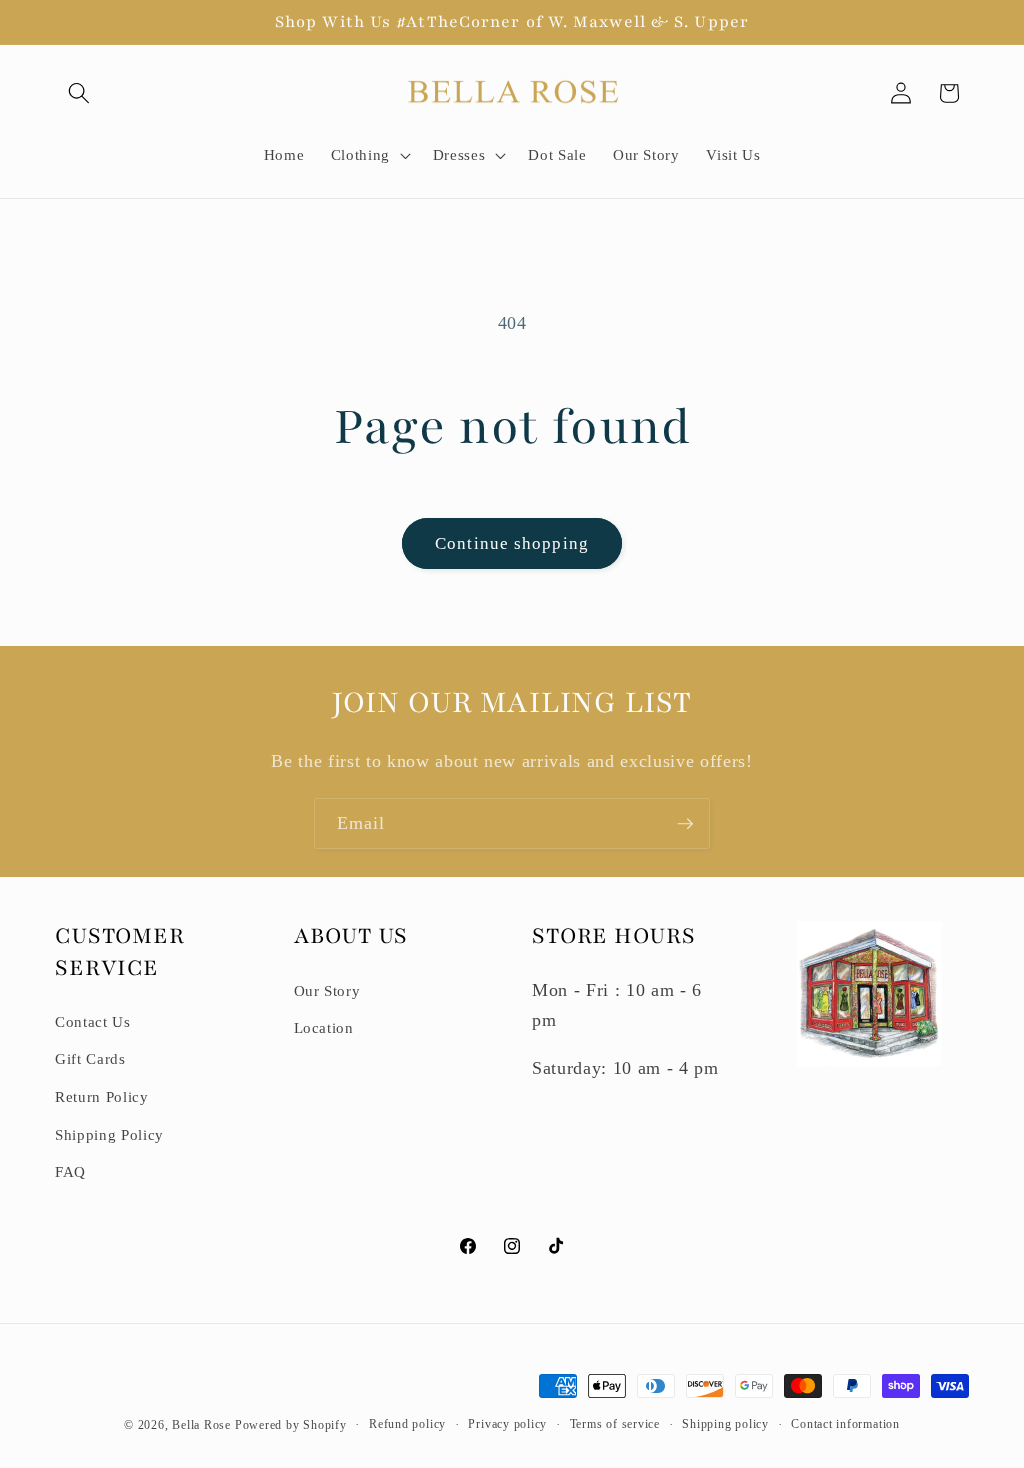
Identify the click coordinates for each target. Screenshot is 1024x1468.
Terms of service (615, 1424)
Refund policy (407, 1424)
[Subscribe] (685, 824)
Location (324, 1027)
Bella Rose (201, 1425)
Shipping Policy (109, 1134)
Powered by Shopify (291, 1425)
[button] (79, 93)
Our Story (327, 990)
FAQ (70, 1171)
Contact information (845, 1424)
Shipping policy (725, 1424)
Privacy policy (507, 1424)
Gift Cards (90, 1058)
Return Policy (102, 1096)
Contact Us (93, 1021)
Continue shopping (512, 543)
